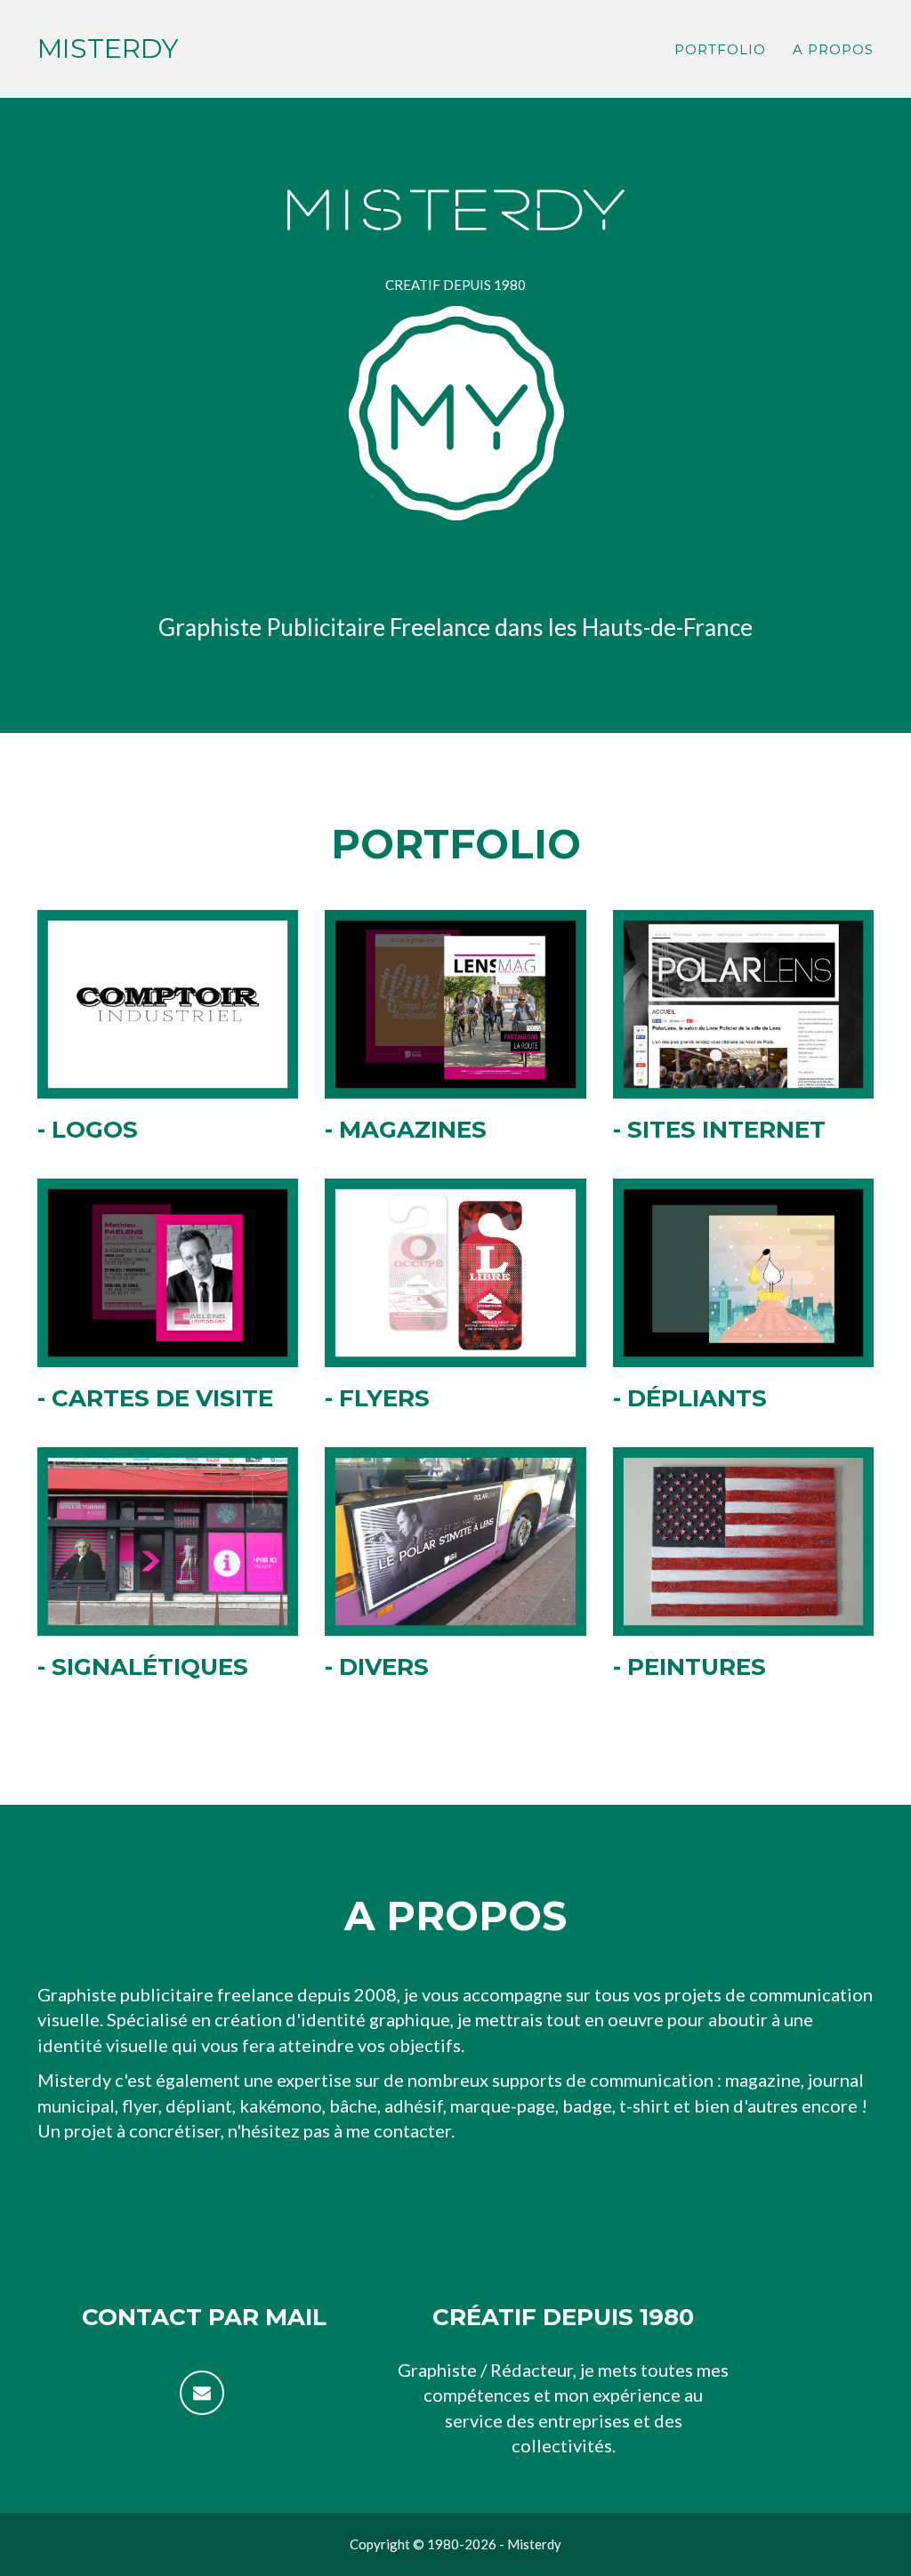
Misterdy (108, 48)
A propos (833, 49)
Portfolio (720, 49)
